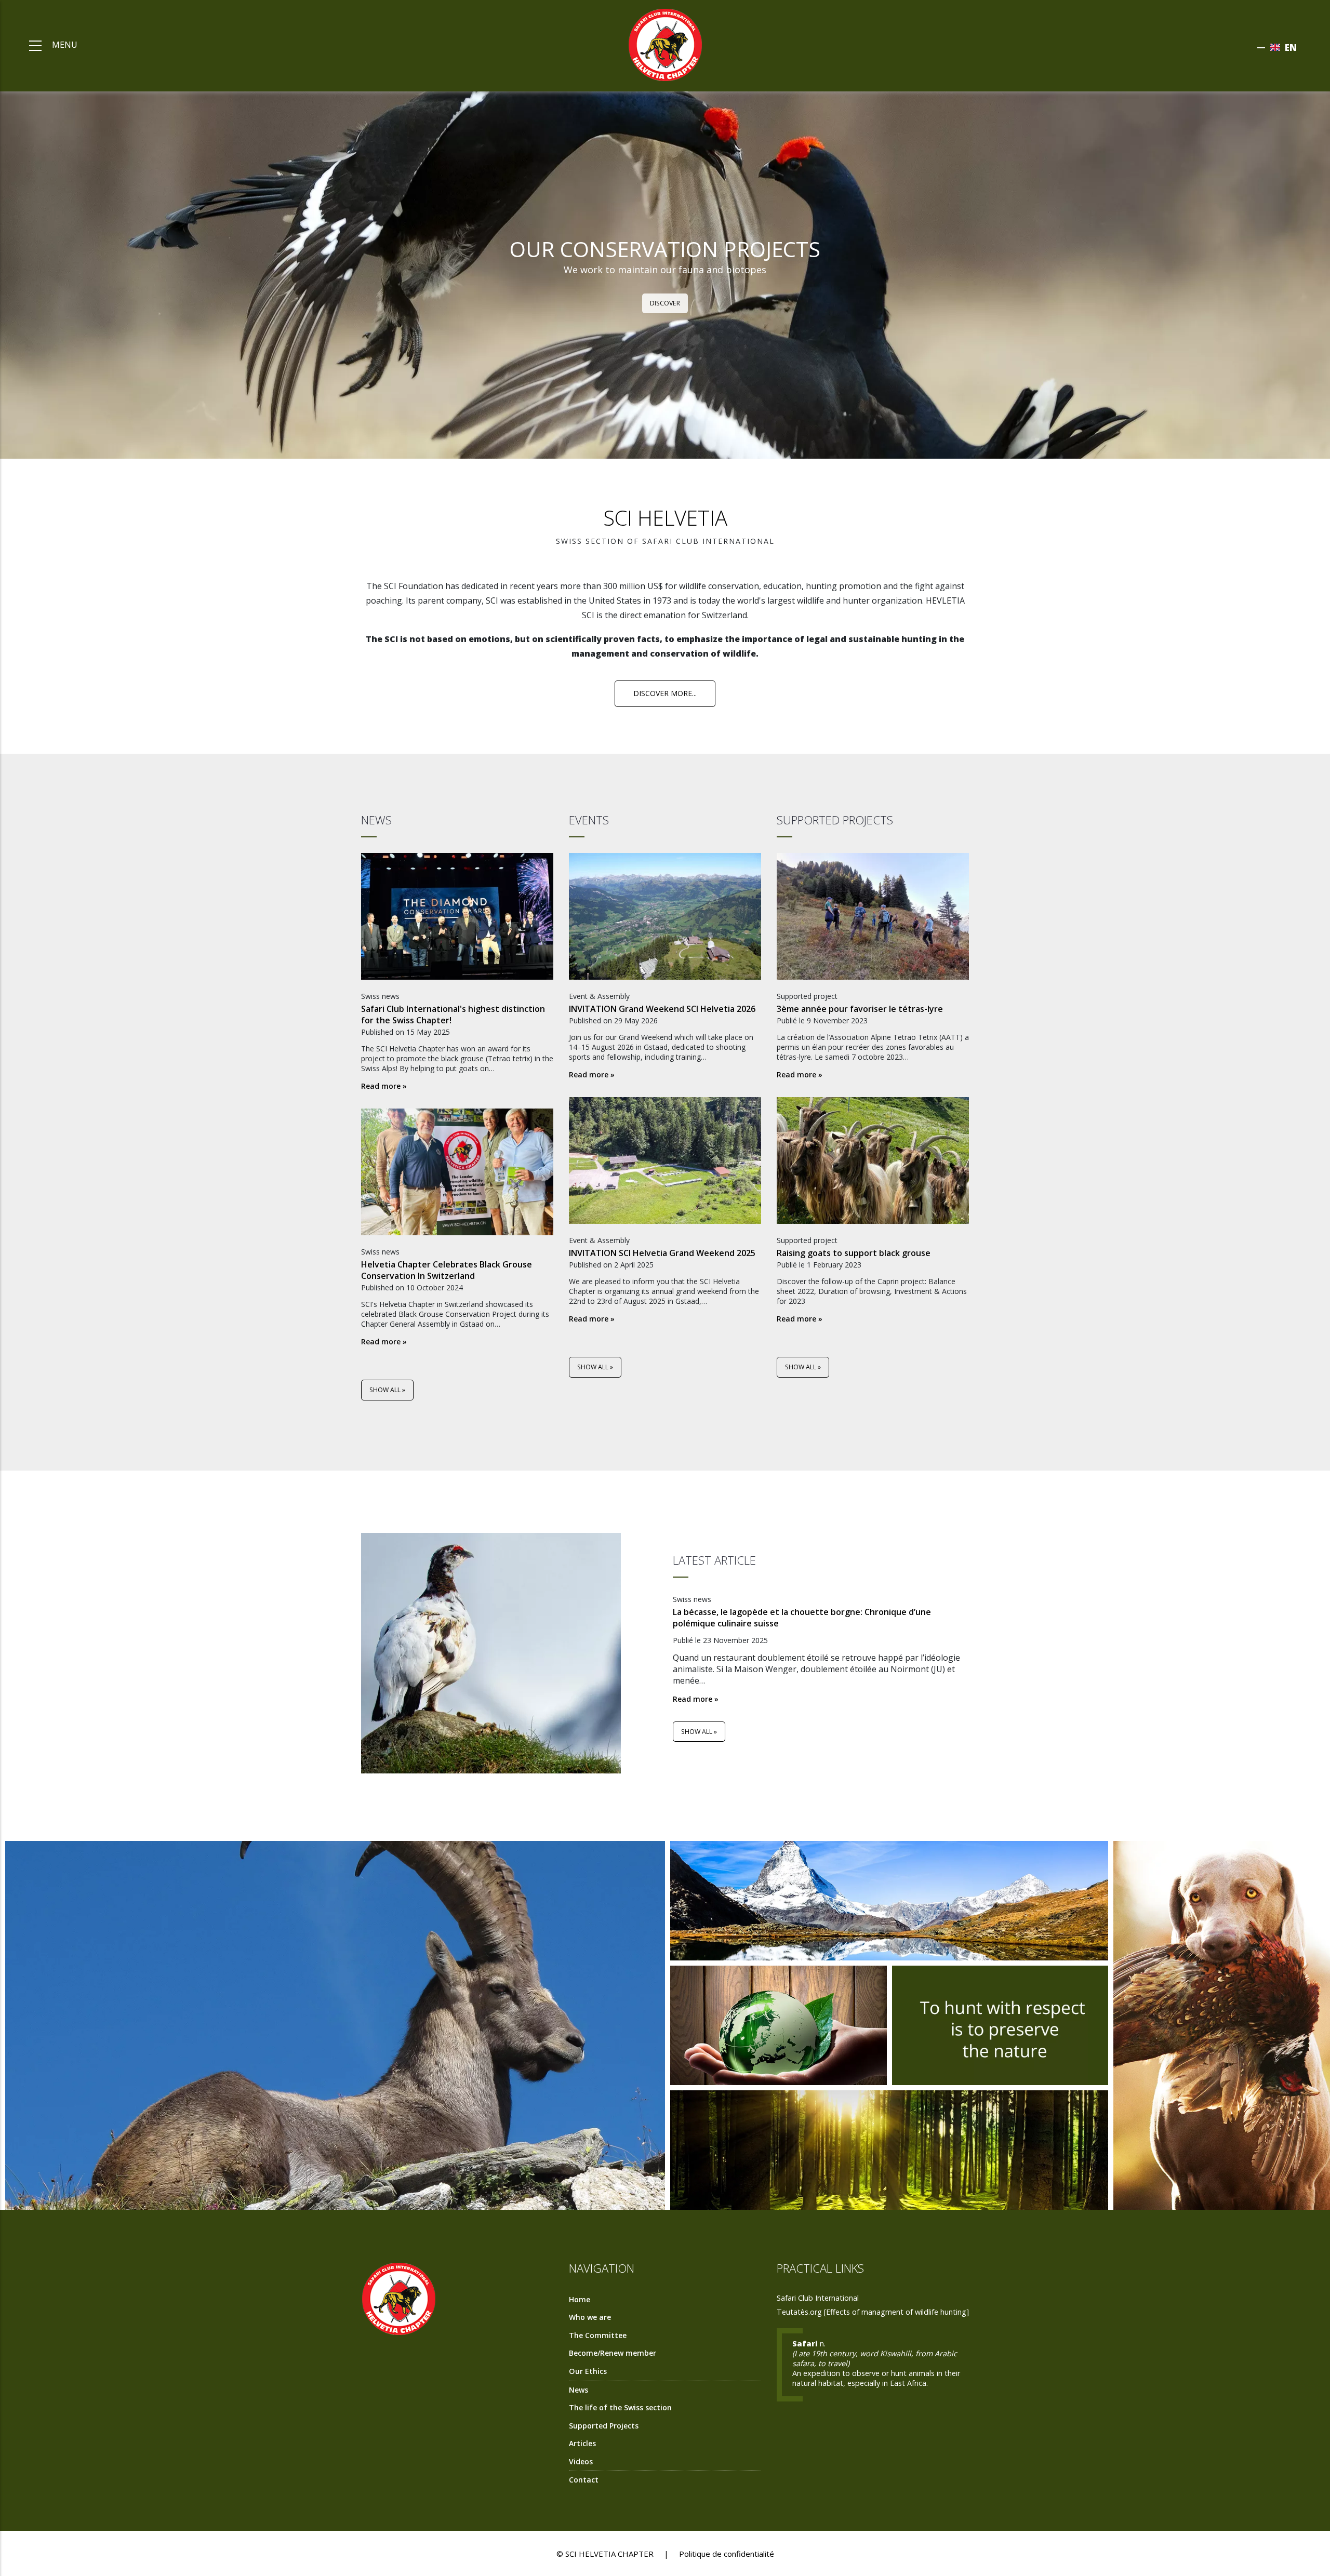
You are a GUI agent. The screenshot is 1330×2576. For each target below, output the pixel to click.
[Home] (665, 44)
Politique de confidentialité (727, 2554)
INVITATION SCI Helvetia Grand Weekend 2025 (662, 1253)
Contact (584, 2480)
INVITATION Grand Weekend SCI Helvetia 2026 (662, 1009)
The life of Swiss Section (1224, 2018)
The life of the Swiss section (620, 2407)
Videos (581, 2461)
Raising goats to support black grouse (854, 1253)
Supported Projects (604, 2426)
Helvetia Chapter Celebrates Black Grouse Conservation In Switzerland (447, 1270)
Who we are (590, 2317)
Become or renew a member (892, 1906)
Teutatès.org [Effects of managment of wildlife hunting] (873, 2312)
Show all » (387, 1390)
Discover (665, 303)
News (578, 2390)
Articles (582, 2443)
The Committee (892, 2155)
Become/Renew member (613, 2353)
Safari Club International (818, 2298)
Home (580, 2299)
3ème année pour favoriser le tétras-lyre (860, 1009)
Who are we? (338, 2018)
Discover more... (665, 693)
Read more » (384, 1086)
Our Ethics (781, 2030)
